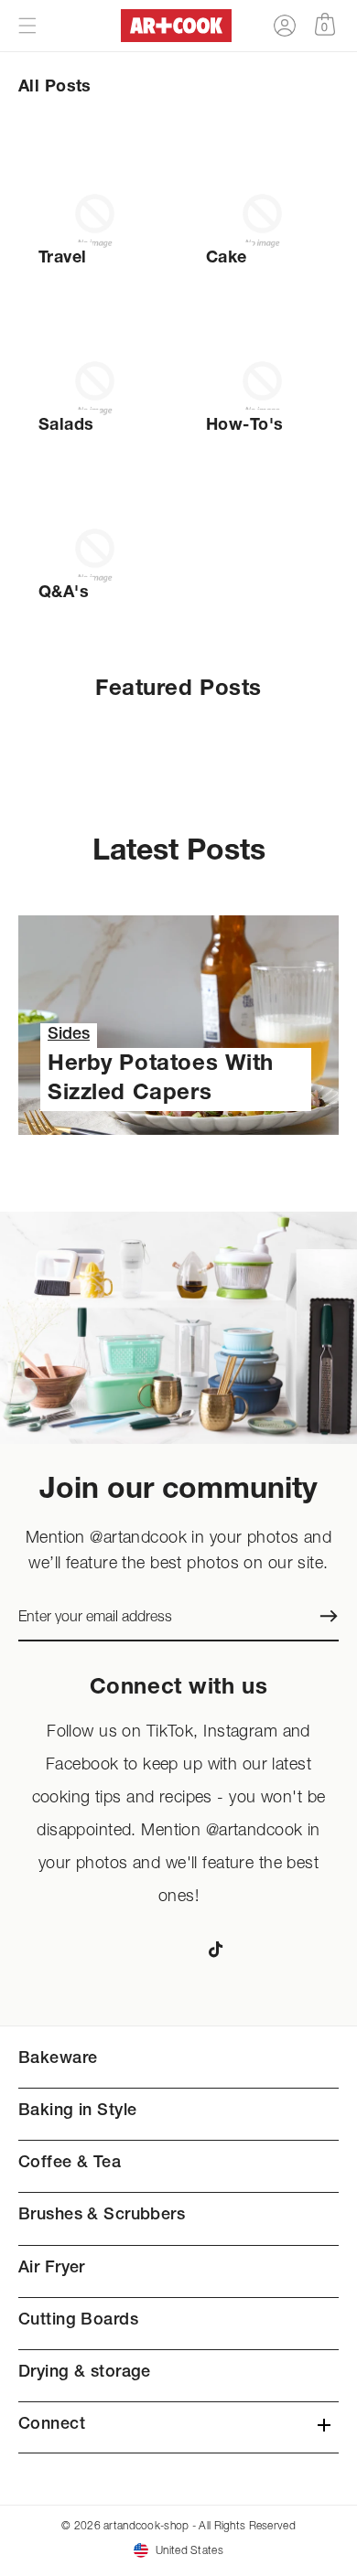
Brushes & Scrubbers (102, 2216)
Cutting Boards (78, 2321)
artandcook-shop (146, 2525)
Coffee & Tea (70, 2164)
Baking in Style (77, 2111)
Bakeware (58, 2059)
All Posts (55, 88)
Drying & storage (85, 2373)
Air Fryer (52, 2269)
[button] (27, 26)
